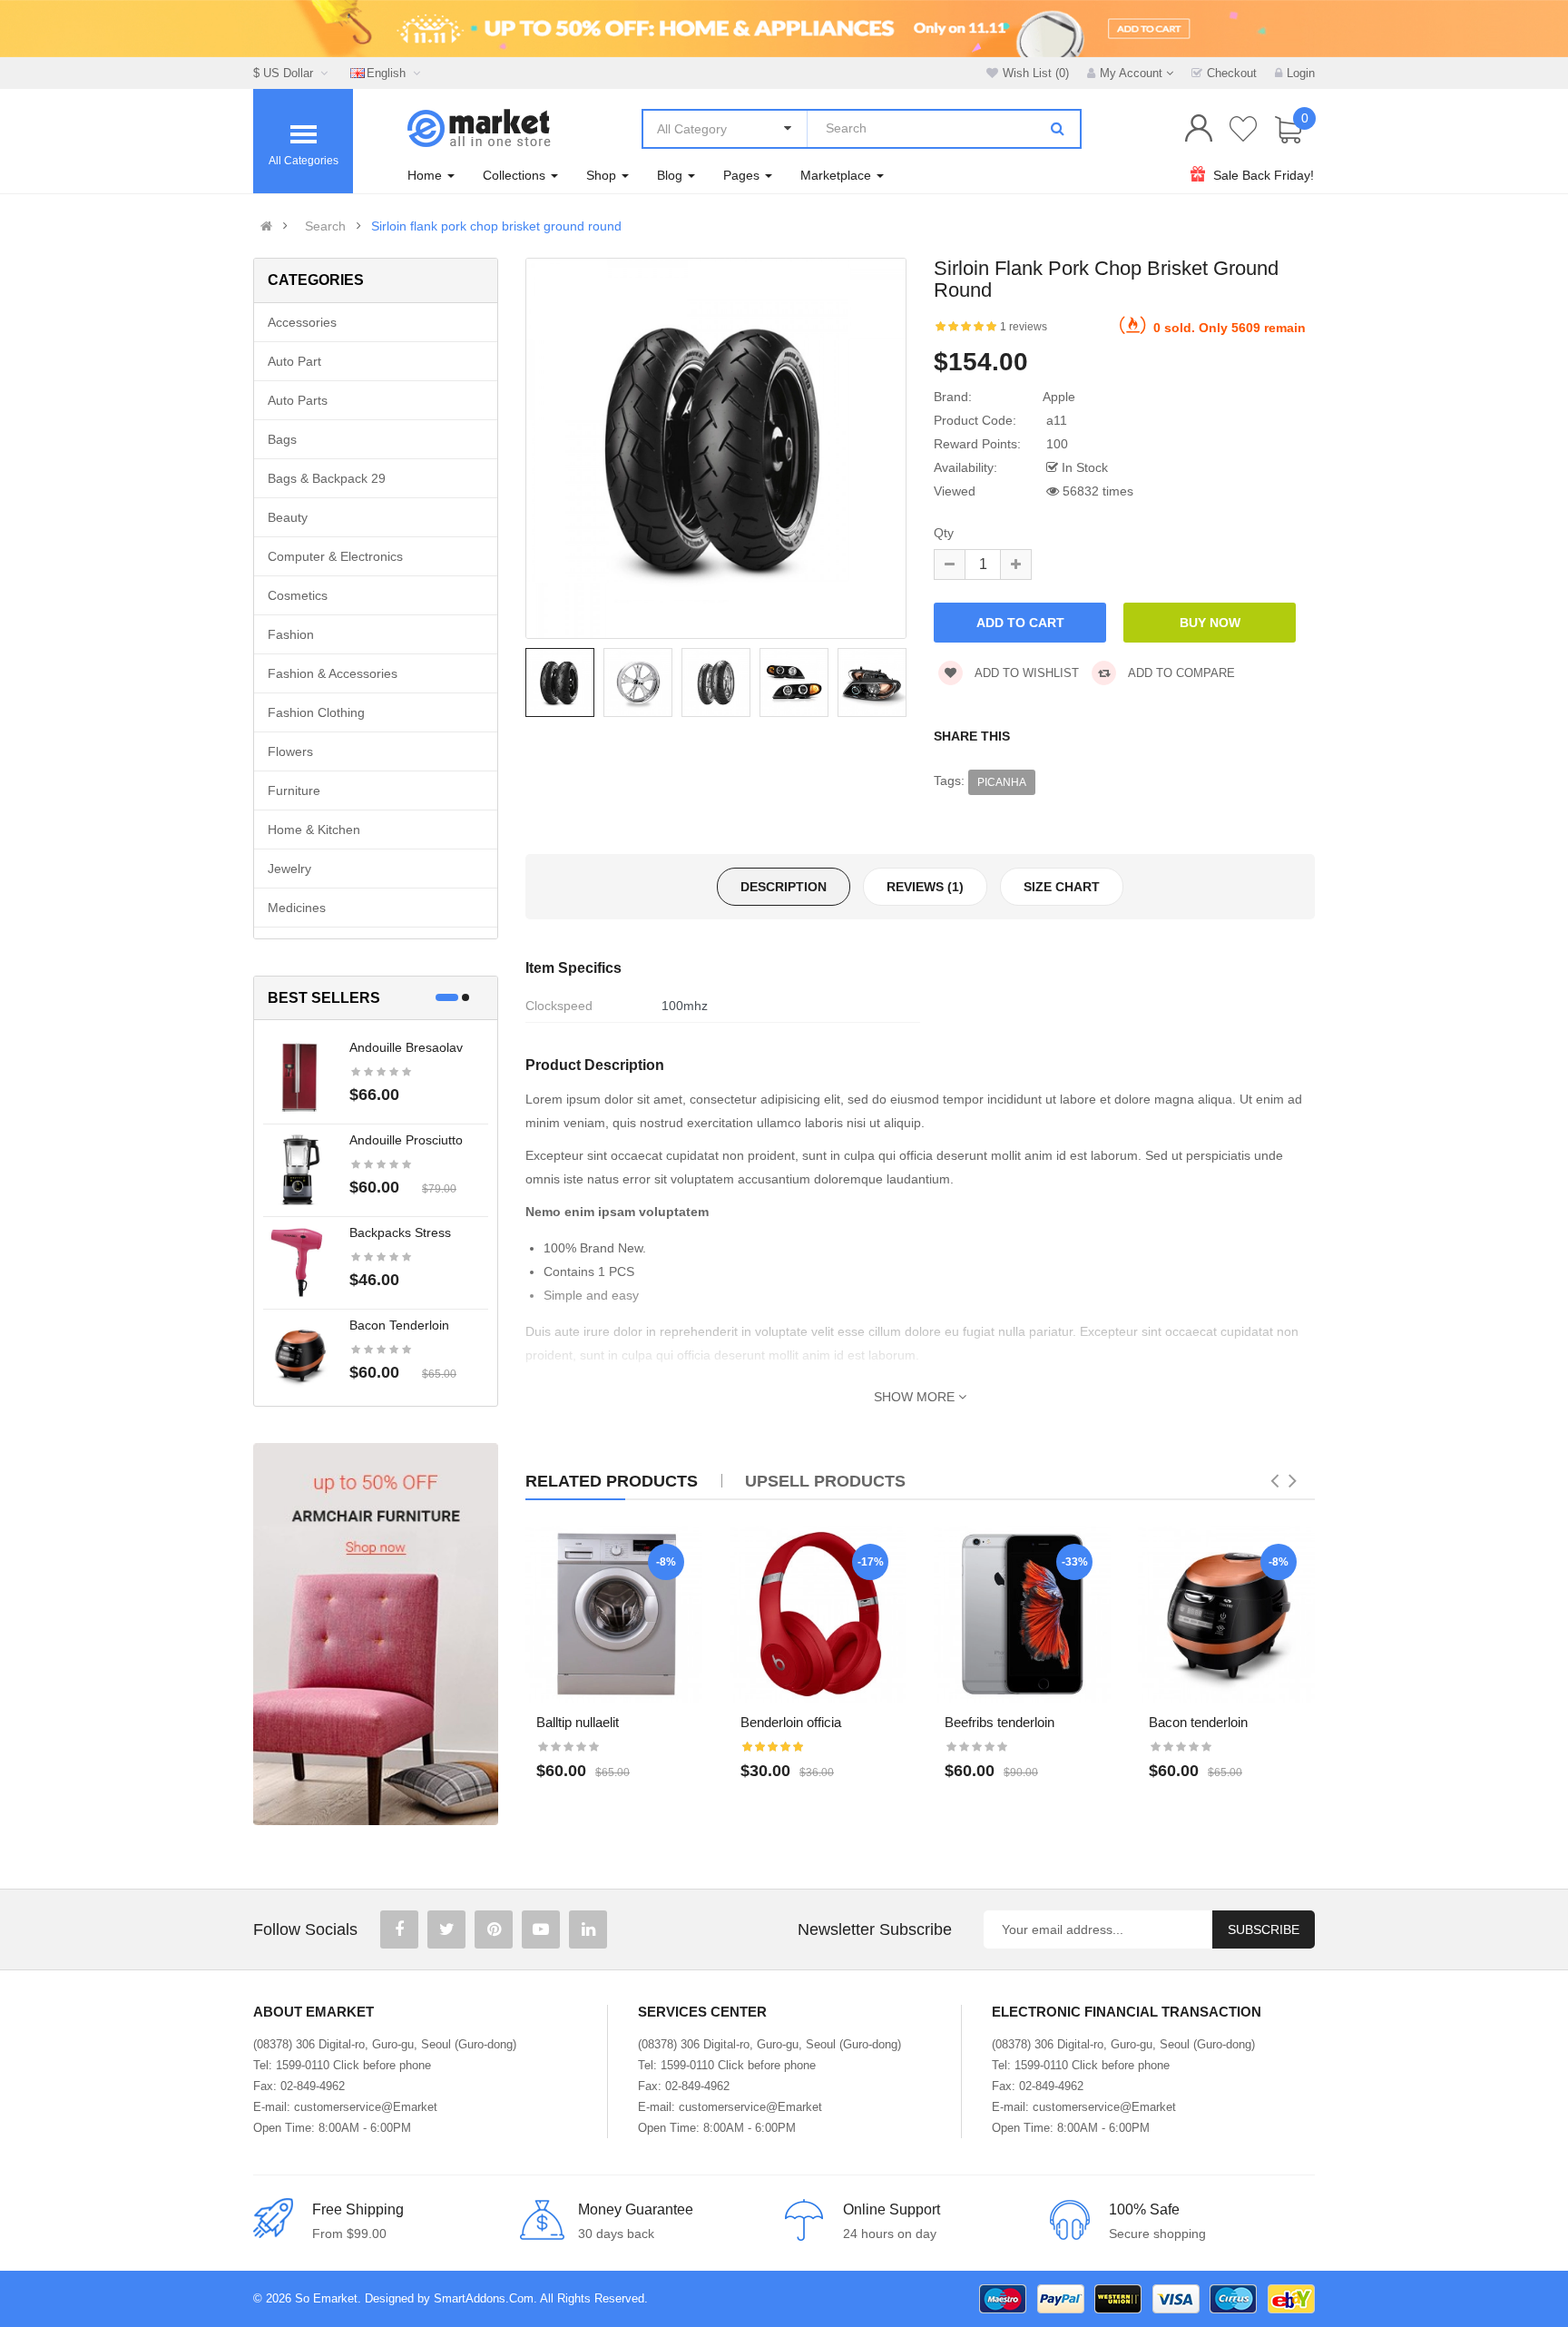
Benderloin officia (791, 1722)
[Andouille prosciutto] (299, 1169)
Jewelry (289, 869)
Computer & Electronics (335, 556)
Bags (282, 439)
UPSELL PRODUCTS (825, 1481)
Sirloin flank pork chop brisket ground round (496, 226)
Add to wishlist (1025, 673)
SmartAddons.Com (484, 2298)
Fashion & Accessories (333, 673)
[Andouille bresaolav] (299, 1076)
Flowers (290, 751)
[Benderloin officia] (818, 1614)
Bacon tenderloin (399, 1325)
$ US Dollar (287, 73)
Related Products (612, 1481)
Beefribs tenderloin (1000, 1722)
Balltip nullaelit (578, 1722)
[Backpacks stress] (299, 1262)
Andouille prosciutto (406, 1140)
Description (784, 887)
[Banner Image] (376, 1634)
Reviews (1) (925, 887)
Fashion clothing (316, 712)
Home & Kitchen (314, 830)
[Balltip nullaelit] (614, 1614)
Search (325, 226)
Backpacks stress (400, 1232)
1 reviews (1024, 327)
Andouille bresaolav (406, 1047)
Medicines (297, 908)
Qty (944, 533)
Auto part (294, 361)
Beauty (288, 517)
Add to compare (1180, 673)
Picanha (1002, 782)
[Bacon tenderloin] (299, 1354)
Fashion (291, 634)
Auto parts (298, 400)
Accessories (302, 322)
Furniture (294, 790)
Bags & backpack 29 (327, 478)
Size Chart (1062, 887)
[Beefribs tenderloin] (1022, 1614)
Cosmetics (298, 595)
